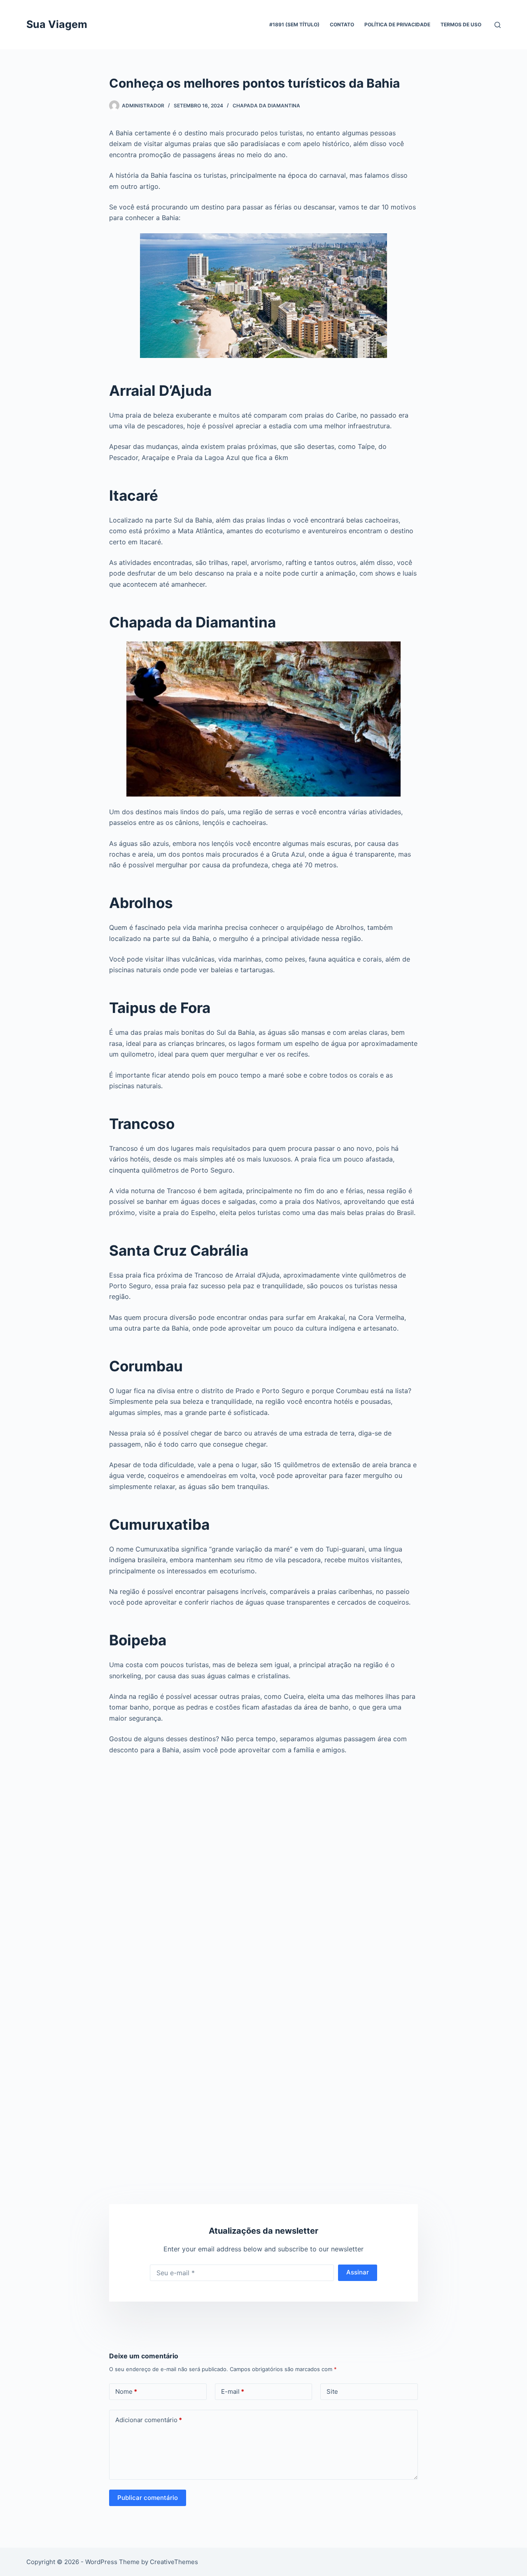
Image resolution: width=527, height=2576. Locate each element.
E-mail (233, 2391)
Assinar (358, 2272)
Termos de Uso (461, 24)
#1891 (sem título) (294, 24)
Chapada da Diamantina (266, 106)
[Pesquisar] (498, 25)
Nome (126, 2391)
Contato (342, 24)
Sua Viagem (57, 24)
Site (332, 2391)
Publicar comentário (148, 2498)
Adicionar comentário (149, 2420)
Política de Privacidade (397, 24)
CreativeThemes (174, 2562)
